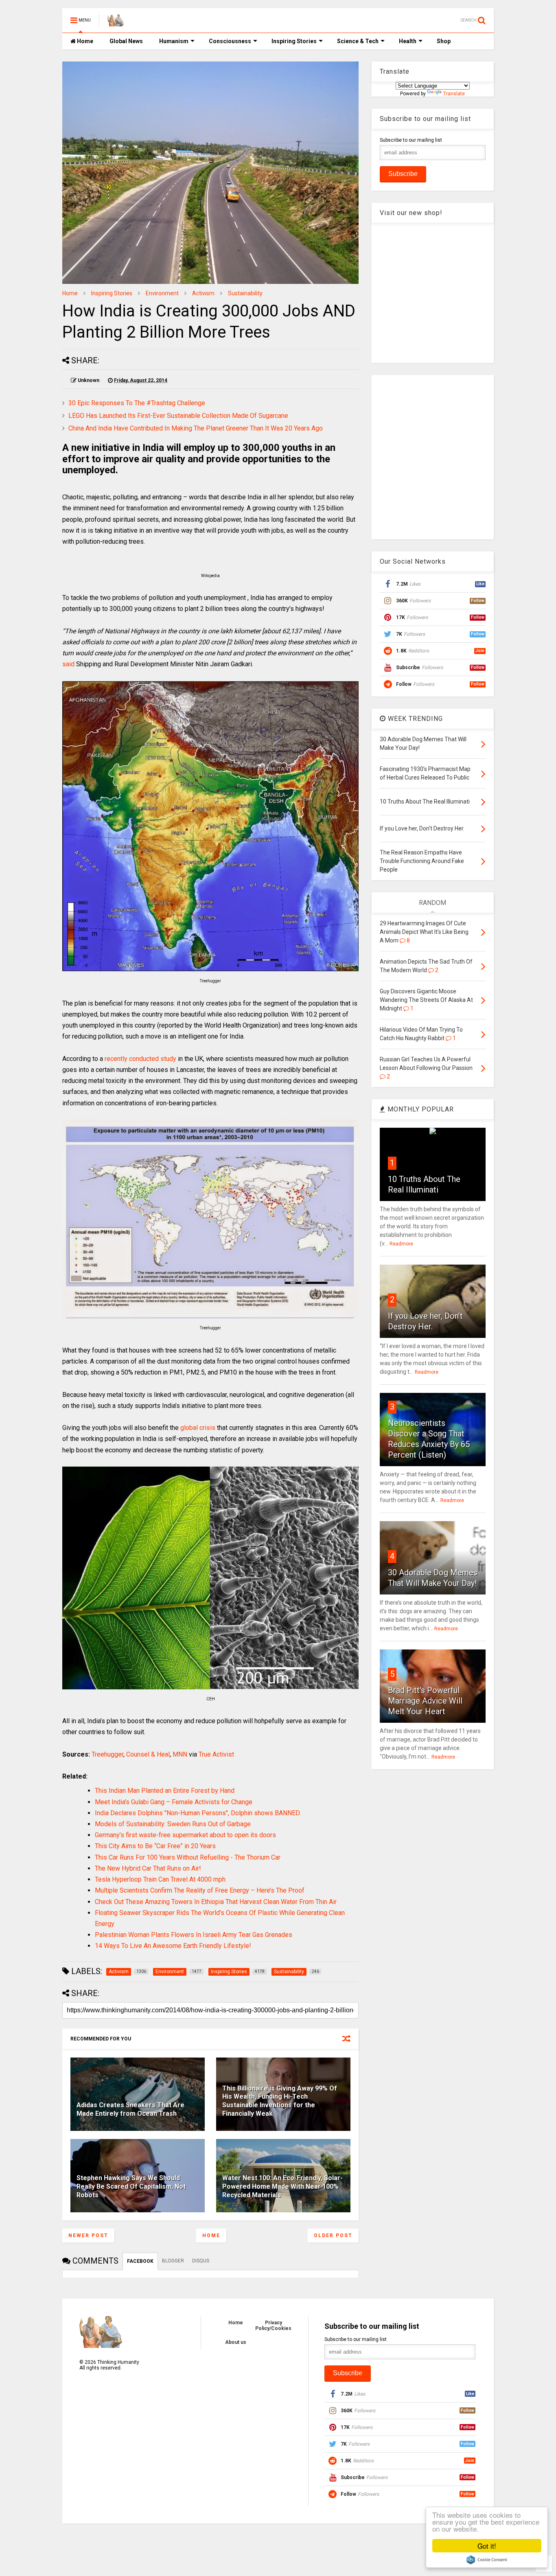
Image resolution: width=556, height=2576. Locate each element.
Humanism (174, 41)
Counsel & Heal (148, 1754)
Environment (162, 293)
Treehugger (107, 1754)
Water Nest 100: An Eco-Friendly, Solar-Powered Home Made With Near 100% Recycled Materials (282, 2186)
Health (408, 41)
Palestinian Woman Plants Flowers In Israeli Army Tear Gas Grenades (194, 1935)
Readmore (401, 1244)
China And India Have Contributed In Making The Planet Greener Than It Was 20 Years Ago (196, 428)
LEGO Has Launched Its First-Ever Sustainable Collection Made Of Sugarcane (178, 416)
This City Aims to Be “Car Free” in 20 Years (155, 1846)
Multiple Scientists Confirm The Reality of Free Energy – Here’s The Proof (200, 1890)
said (68, 664)
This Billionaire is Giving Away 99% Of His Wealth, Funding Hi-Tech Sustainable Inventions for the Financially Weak (280, 2101)
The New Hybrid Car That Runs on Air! (148, 1868)
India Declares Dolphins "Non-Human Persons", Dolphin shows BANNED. (198, 1813)
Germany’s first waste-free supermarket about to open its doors (185, 1835)
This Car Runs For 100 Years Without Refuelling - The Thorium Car (188, 1857)
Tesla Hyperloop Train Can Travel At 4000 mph (160, 1879)
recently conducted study (140, 1059)
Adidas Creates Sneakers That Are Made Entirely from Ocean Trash (130, 2109)
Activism (203, 293)
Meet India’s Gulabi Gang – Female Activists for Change (174, 1802)
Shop (444, 41)
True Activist (216, 1754)
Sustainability (245, 293)
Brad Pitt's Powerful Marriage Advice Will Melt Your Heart (425, 1701)
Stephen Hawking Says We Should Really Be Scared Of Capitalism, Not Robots (131, 2186)
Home (84, 41)
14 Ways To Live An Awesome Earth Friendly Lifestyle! (173, 1946)
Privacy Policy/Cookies (273, 2326)
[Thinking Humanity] (116, 23)
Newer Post (88, 2236)
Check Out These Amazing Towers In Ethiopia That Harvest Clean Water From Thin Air (216, 1902)
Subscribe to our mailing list (411, 140)
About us (236, 2342)
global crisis (198, 1428)
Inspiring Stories (294, 41)
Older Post (333, 2236)
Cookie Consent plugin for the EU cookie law (487, 2560)
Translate (454, 94)
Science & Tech (358, 41)
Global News (126, 41)
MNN (180, 1754)
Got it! (487, 2546)
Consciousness (230, 41)
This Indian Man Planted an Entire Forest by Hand (165, 1791)
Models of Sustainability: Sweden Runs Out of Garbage (173, 1824)
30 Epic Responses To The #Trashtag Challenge (137, 403)
